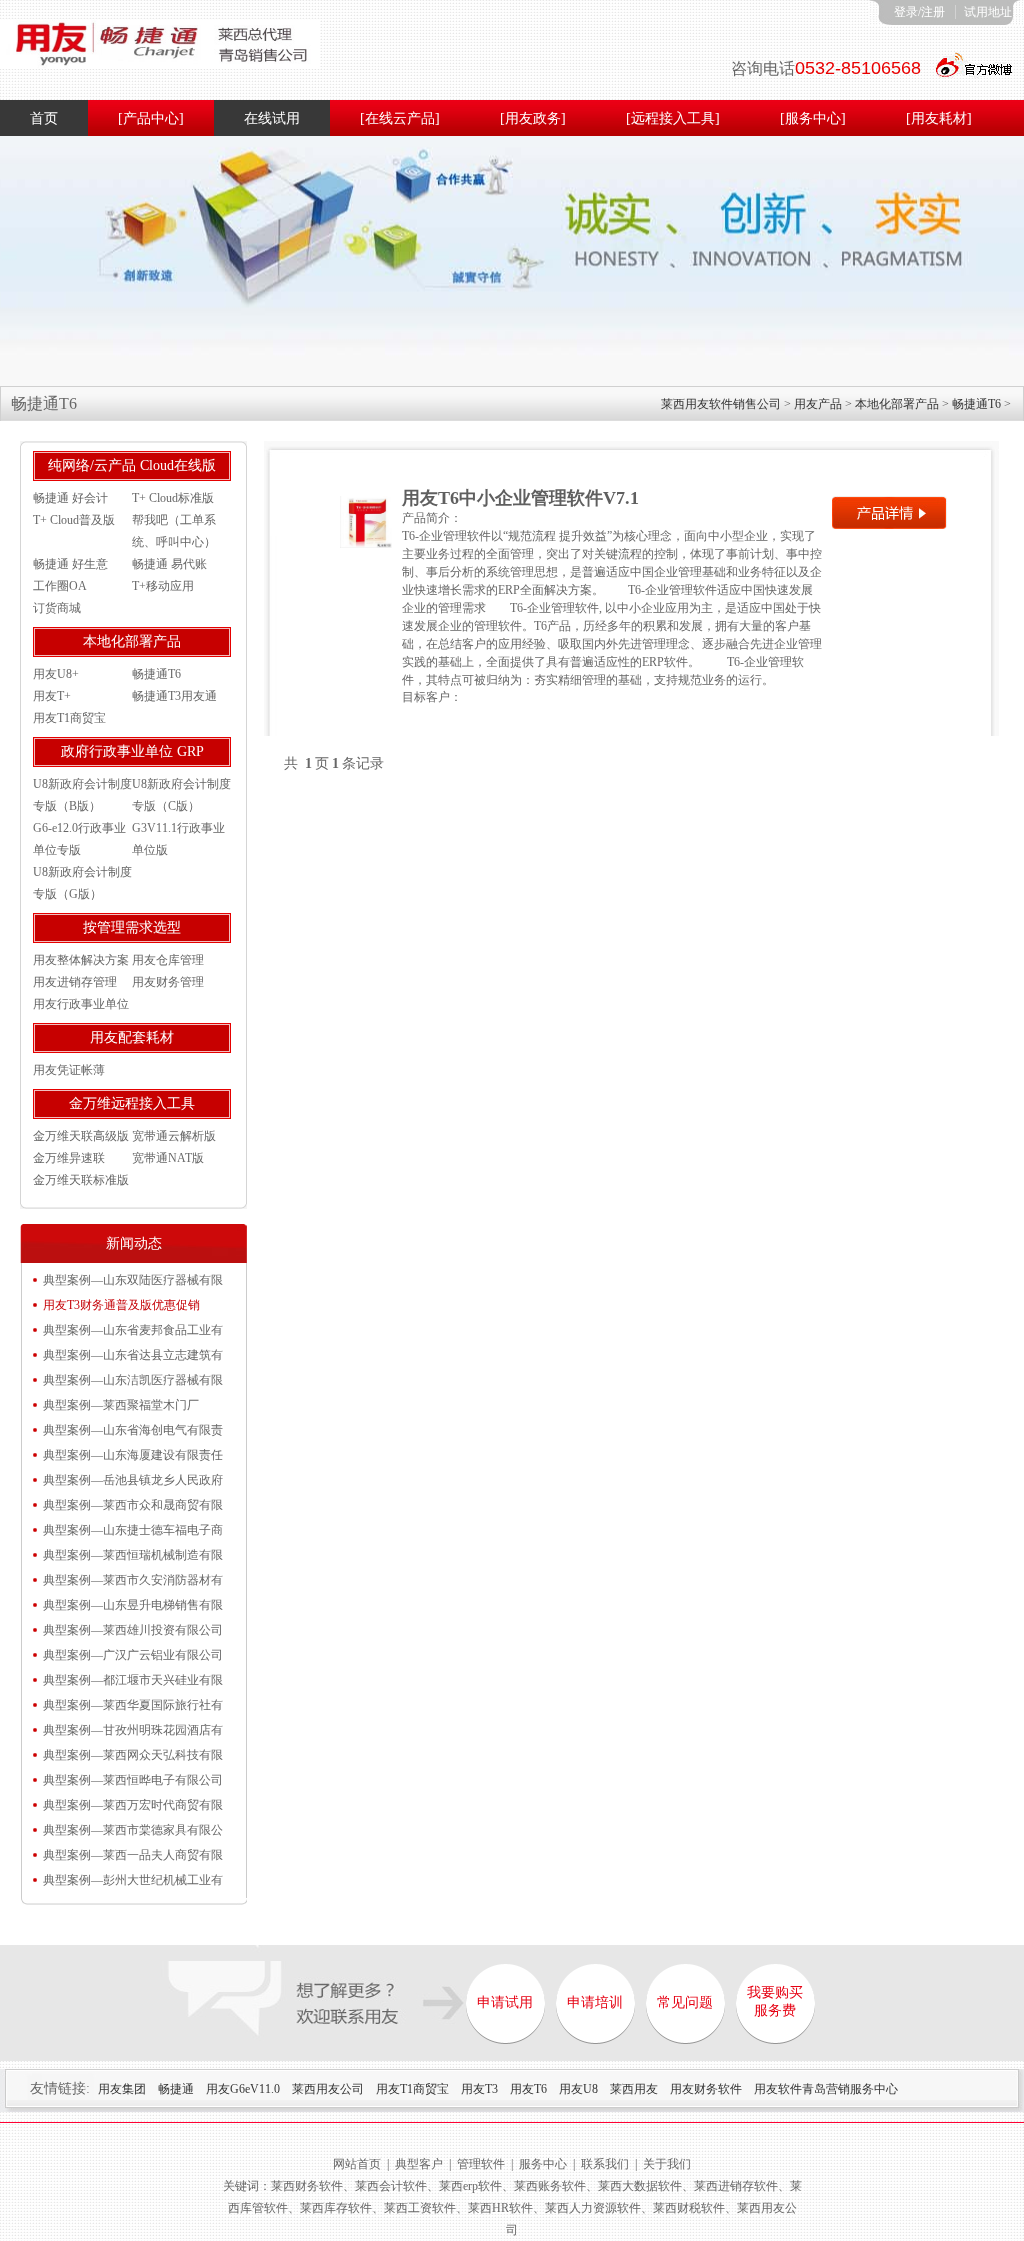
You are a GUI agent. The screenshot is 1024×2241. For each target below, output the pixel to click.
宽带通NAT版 (168, 1158)
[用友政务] (533, 118)
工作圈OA (60, 586)
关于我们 (667, 2164)
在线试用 (272, 118)
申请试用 (505, 2002)
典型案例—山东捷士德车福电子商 (133, 1530)
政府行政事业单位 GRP (132, 751)
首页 (44, 118)
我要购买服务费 (775, 2001)
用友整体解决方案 (81, 960)
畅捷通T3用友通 (174, 696)
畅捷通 (176, 2089)
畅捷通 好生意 (70, 564)
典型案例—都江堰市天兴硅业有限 (133, 1680)
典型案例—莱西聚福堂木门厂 (121, 1405)
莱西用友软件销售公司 (721, 404)
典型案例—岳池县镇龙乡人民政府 (133, 1480)
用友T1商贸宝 (69, 718)
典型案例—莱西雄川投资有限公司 (133, 1630)
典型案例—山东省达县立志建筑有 (133, 1355)
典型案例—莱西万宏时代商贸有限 (133, 1805)
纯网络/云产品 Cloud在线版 (132, 465)
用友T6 (528, 2089)
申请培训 (595, 2002)
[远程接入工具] (673, 118)
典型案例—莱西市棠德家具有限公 (133, 1830)
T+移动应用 (163, 586)
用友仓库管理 (168, 960)
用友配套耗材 (132, 1037)
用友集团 (122, 2089)
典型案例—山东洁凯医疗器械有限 (133, 1380)
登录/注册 (919, 12)
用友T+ (52, 696)
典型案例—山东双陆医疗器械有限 (133, 1280)
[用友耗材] (939, 118)
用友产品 (818, 404)
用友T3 (479, 2089)
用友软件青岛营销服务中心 (826, 2089)
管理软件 (481, 2164)
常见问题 (685, 2002)
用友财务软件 (706, 2089)
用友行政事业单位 (81, 1004)
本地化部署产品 (897, 404)
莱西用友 (634, 2089)
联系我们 (605, 2164)
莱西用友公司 (328, 2089)
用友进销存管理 (75, 982)
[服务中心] (813, 118)
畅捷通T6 (976, 404)
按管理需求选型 (132, 927)
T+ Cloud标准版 (173, 498)
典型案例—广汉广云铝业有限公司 (133, 1655)
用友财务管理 (168, 982)
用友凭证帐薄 (69, 1070)
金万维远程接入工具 (132, 1103)
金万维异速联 (69, 1158)
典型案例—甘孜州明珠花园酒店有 (133, 1730)
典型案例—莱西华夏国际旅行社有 (133, 1705)
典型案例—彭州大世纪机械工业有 (133, 1880)
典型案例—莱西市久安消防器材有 (133, 1580)
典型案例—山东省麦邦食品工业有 (133, 1330)
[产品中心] (151, 118)
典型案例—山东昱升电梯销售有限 (133, 1605)
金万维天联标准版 (81, 1180)
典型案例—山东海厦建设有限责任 (133, 1455)
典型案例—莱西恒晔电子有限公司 (133, 1780)
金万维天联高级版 (81, 1136)
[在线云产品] (400, 118)
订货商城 (57, 608)
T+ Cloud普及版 (74, 520)
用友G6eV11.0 (243, 2089)
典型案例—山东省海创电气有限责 (133, 1430)
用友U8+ (56, 674)
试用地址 (988, 12)
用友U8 (578, 2089)
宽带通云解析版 (174, 1136)
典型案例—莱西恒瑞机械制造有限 (133, 1555)
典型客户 (419, 2164)
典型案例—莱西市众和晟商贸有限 (133, 1505)
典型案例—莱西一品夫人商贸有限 (133, 1855)
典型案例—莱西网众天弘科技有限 (133, 1755)
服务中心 (543, 2164)
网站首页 (357, 2164)
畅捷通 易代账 (169, 564)
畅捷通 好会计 (70, 498)
